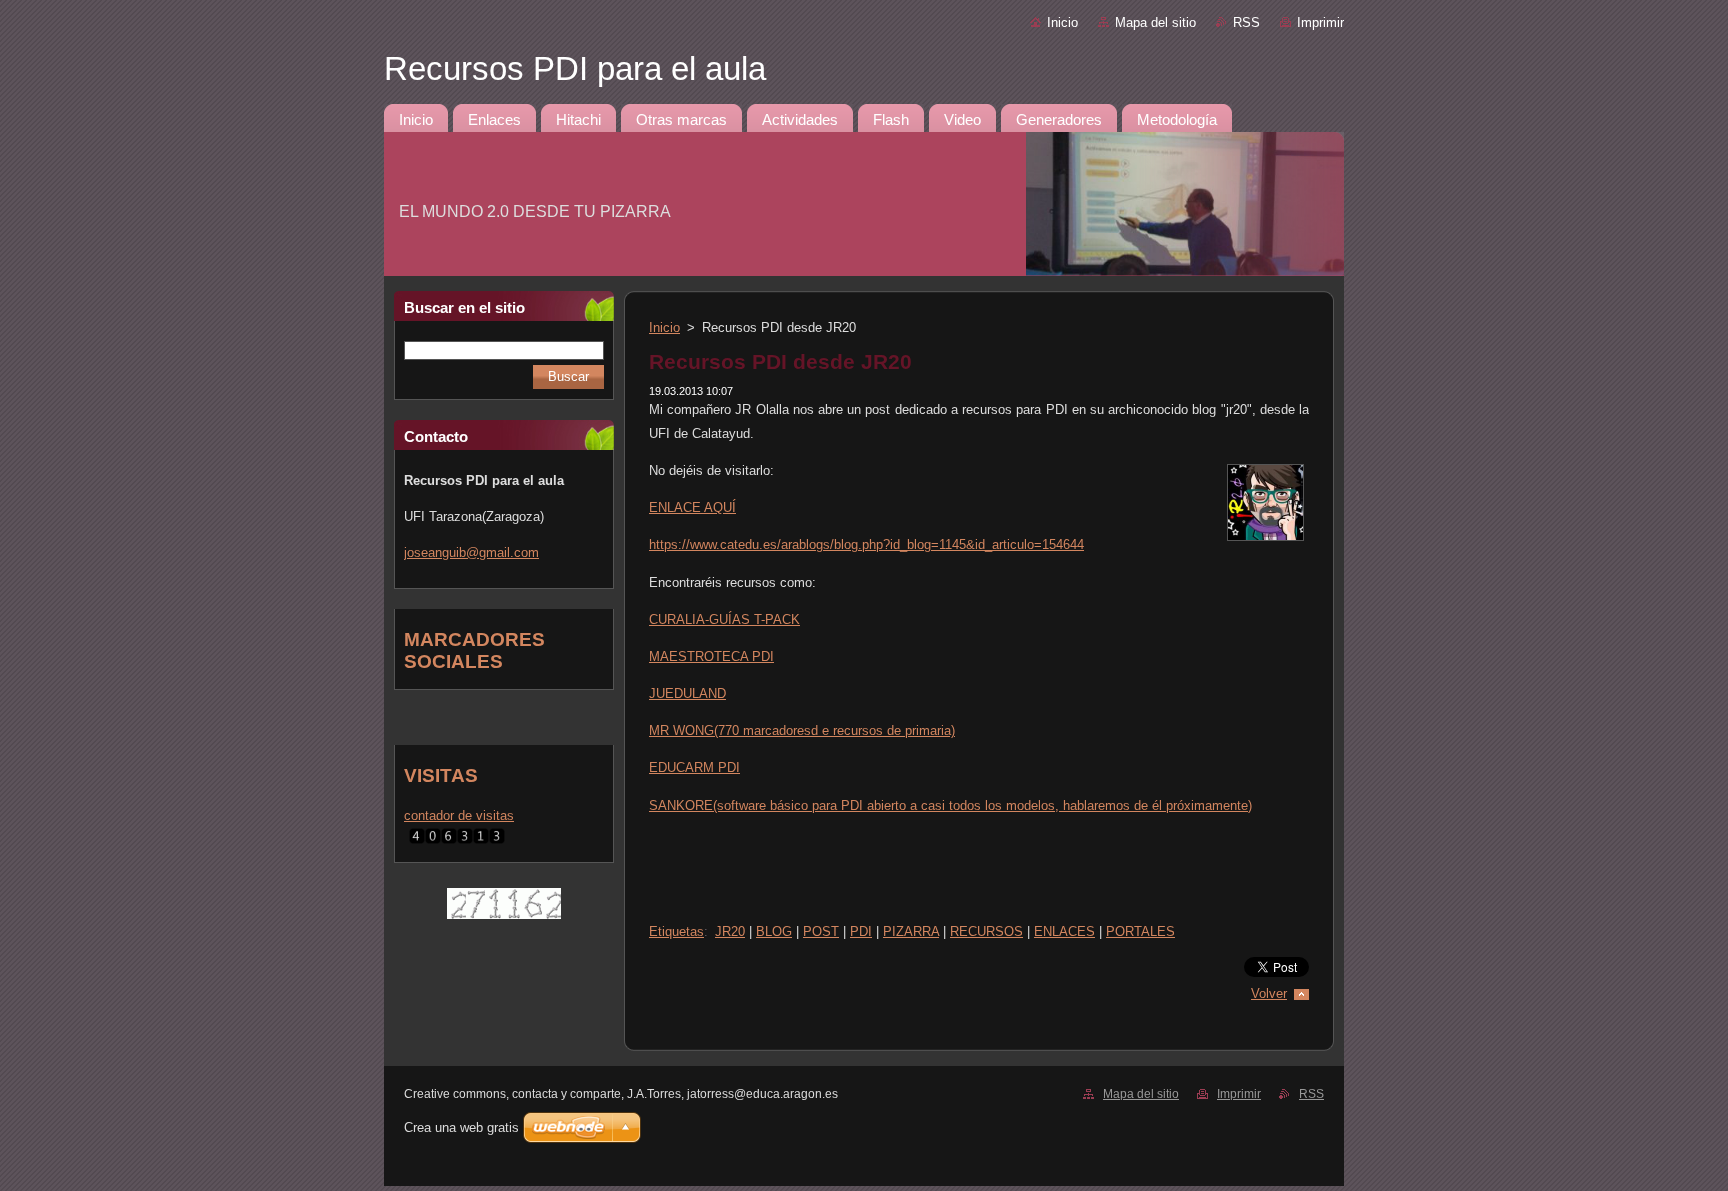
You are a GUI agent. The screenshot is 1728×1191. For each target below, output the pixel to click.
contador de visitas (459, 815)
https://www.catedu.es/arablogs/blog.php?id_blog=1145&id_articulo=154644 (866, 544)
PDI (861, 931)
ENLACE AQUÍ (692, 507)
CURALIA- (724, 619)
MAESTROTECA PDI (711, 656)
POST (821, 931)
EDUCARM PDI (694, 767)
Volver (1269, 993)
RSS (1246, 22)
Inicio (1062, 22)
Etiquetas (676, 931)
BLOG (774, 931)
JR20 (730, 931)
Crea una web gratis (461, 1127)
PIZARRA (911, 931)
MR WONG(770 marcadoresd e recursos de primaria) (802, 730)
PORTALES (1140, 931)
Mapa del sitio (1155, 22)
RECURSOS (986, 931)
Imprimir (1320, 22)
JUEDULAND (687, 693)
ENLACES (1064, 931)
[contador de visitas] (457, 844)
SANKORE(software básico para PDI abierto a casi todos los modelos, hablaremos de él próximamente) (950, 805)
